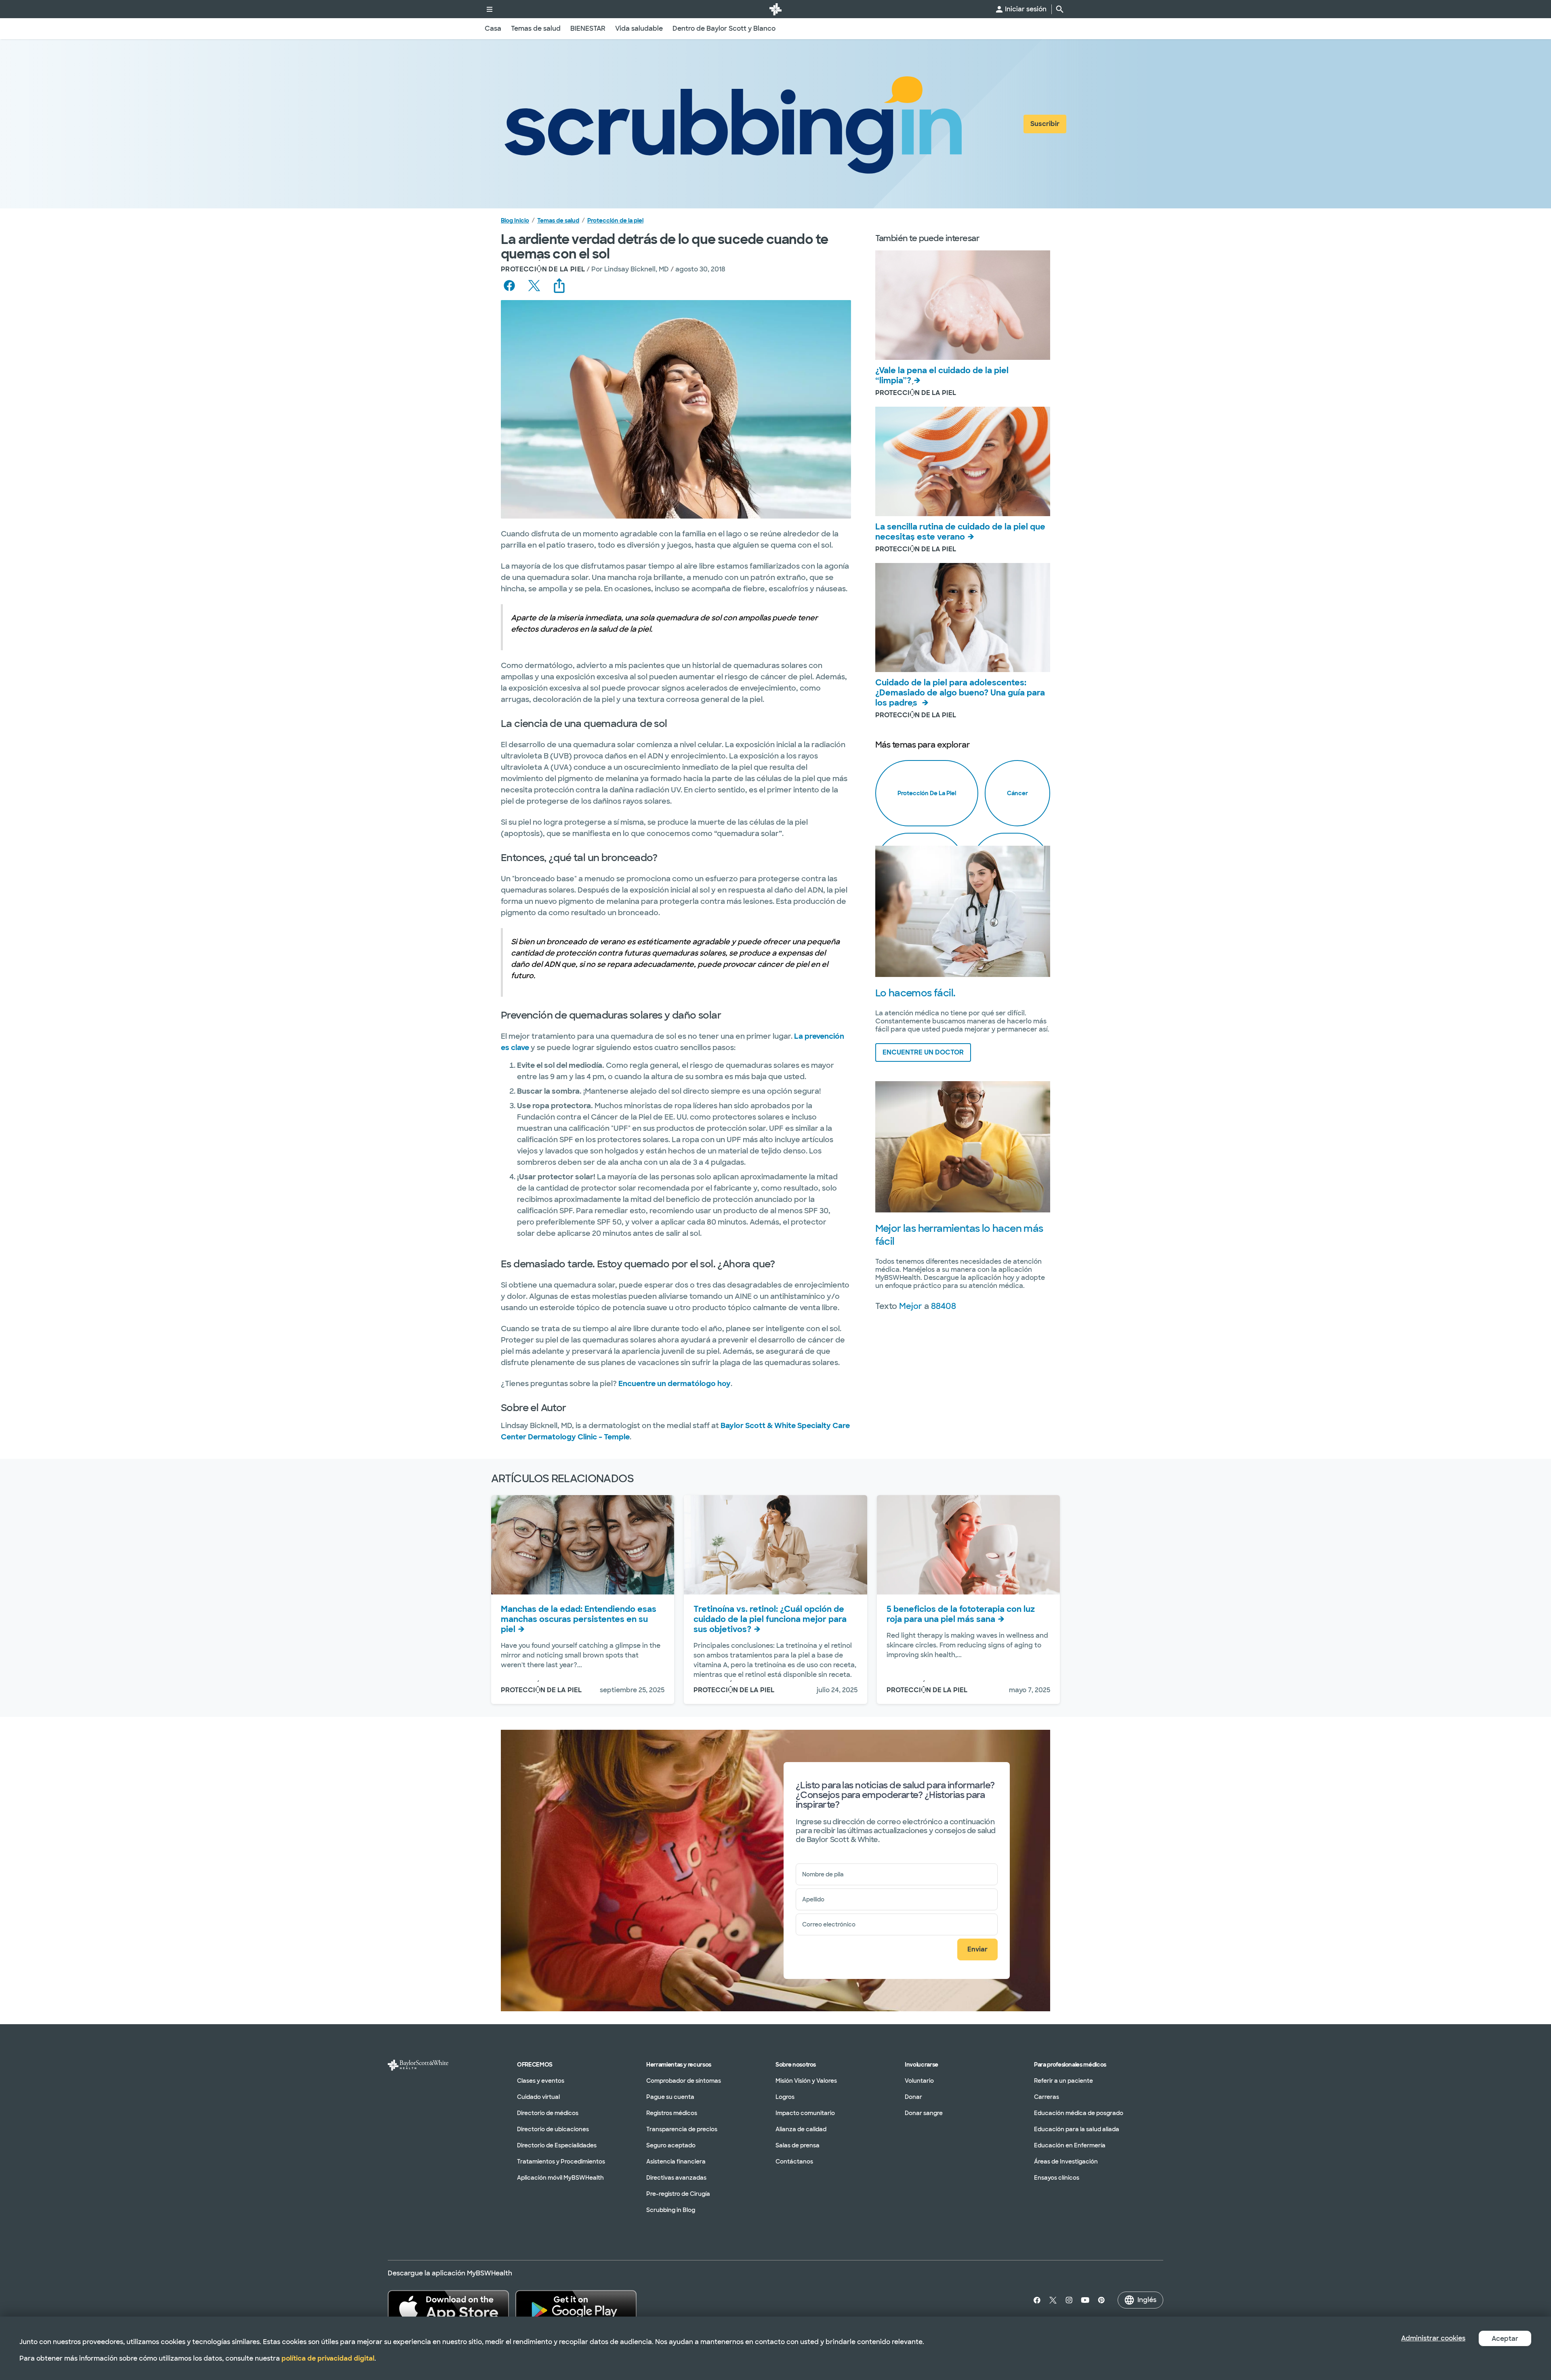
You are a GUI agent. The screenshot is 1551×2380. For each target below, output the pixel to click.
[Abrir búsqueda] (1060, 9)
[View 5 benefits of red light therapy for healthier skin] (968, 1545)
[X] (1053, 2300)
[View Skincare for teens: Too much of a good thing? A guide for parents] (963, 618)
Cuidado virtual (538, 2097)
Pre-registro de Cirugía (678, 2194)
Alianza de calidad (801, 2129)
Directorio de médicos (548, 2113)
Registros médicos (672, 2113)
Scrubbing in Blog (671, 2210)
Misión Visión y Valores (806, 2081)
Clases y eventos (541, 2081)
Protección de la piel (615, 221)
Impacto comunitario (805, 2113)
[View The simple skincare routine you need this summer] (963, 461)
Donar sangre (924, 2113)
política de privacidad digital (328, 2358)
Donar (913, 2097)
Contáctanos (794, 2162)
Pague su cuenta (670, 2097)
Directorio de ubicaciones (553, 2129)
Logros (785, 2097)
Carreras (1047, 2097)
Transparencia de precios (682, 2129)
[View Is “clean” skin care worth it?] (963, 305)
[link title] (775, 9)
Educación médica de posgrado (1079, 2113)
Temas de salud (558, 221)
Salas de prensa (798, 2145)
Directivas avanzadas (676, 2178)
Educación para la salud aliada (1077, 2129)
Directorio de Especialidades (557, 2145)
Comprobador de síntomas (684, 2081)
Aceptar (1505, 2339)
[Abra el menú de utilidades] (490, 9)
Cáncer (1017, 793)
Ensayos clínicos (1057, 2178)
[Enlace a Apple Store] (448, 2308)
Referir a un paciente (1063, 2081)
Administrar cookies (1433, 2338)
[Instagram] (1069, 2300)
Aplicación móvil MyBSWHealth (560, 2178)
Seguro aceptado (671, 2145)
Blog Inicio (515, 221)
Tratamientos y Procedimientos (561, 2162)
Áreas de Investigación (1066, 2162)
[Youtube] (1085, 2300)
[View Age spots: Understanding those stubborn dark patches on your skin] (583, 1545)
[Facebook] (1035, 2300)
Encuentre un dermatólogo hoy (675, 1384)
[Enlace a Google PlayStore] (576, 2308)
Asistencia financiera (676, 2162)
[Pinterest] (1101, 2300)
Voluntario (919, 2081)
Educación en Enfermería (1070, 2145)
